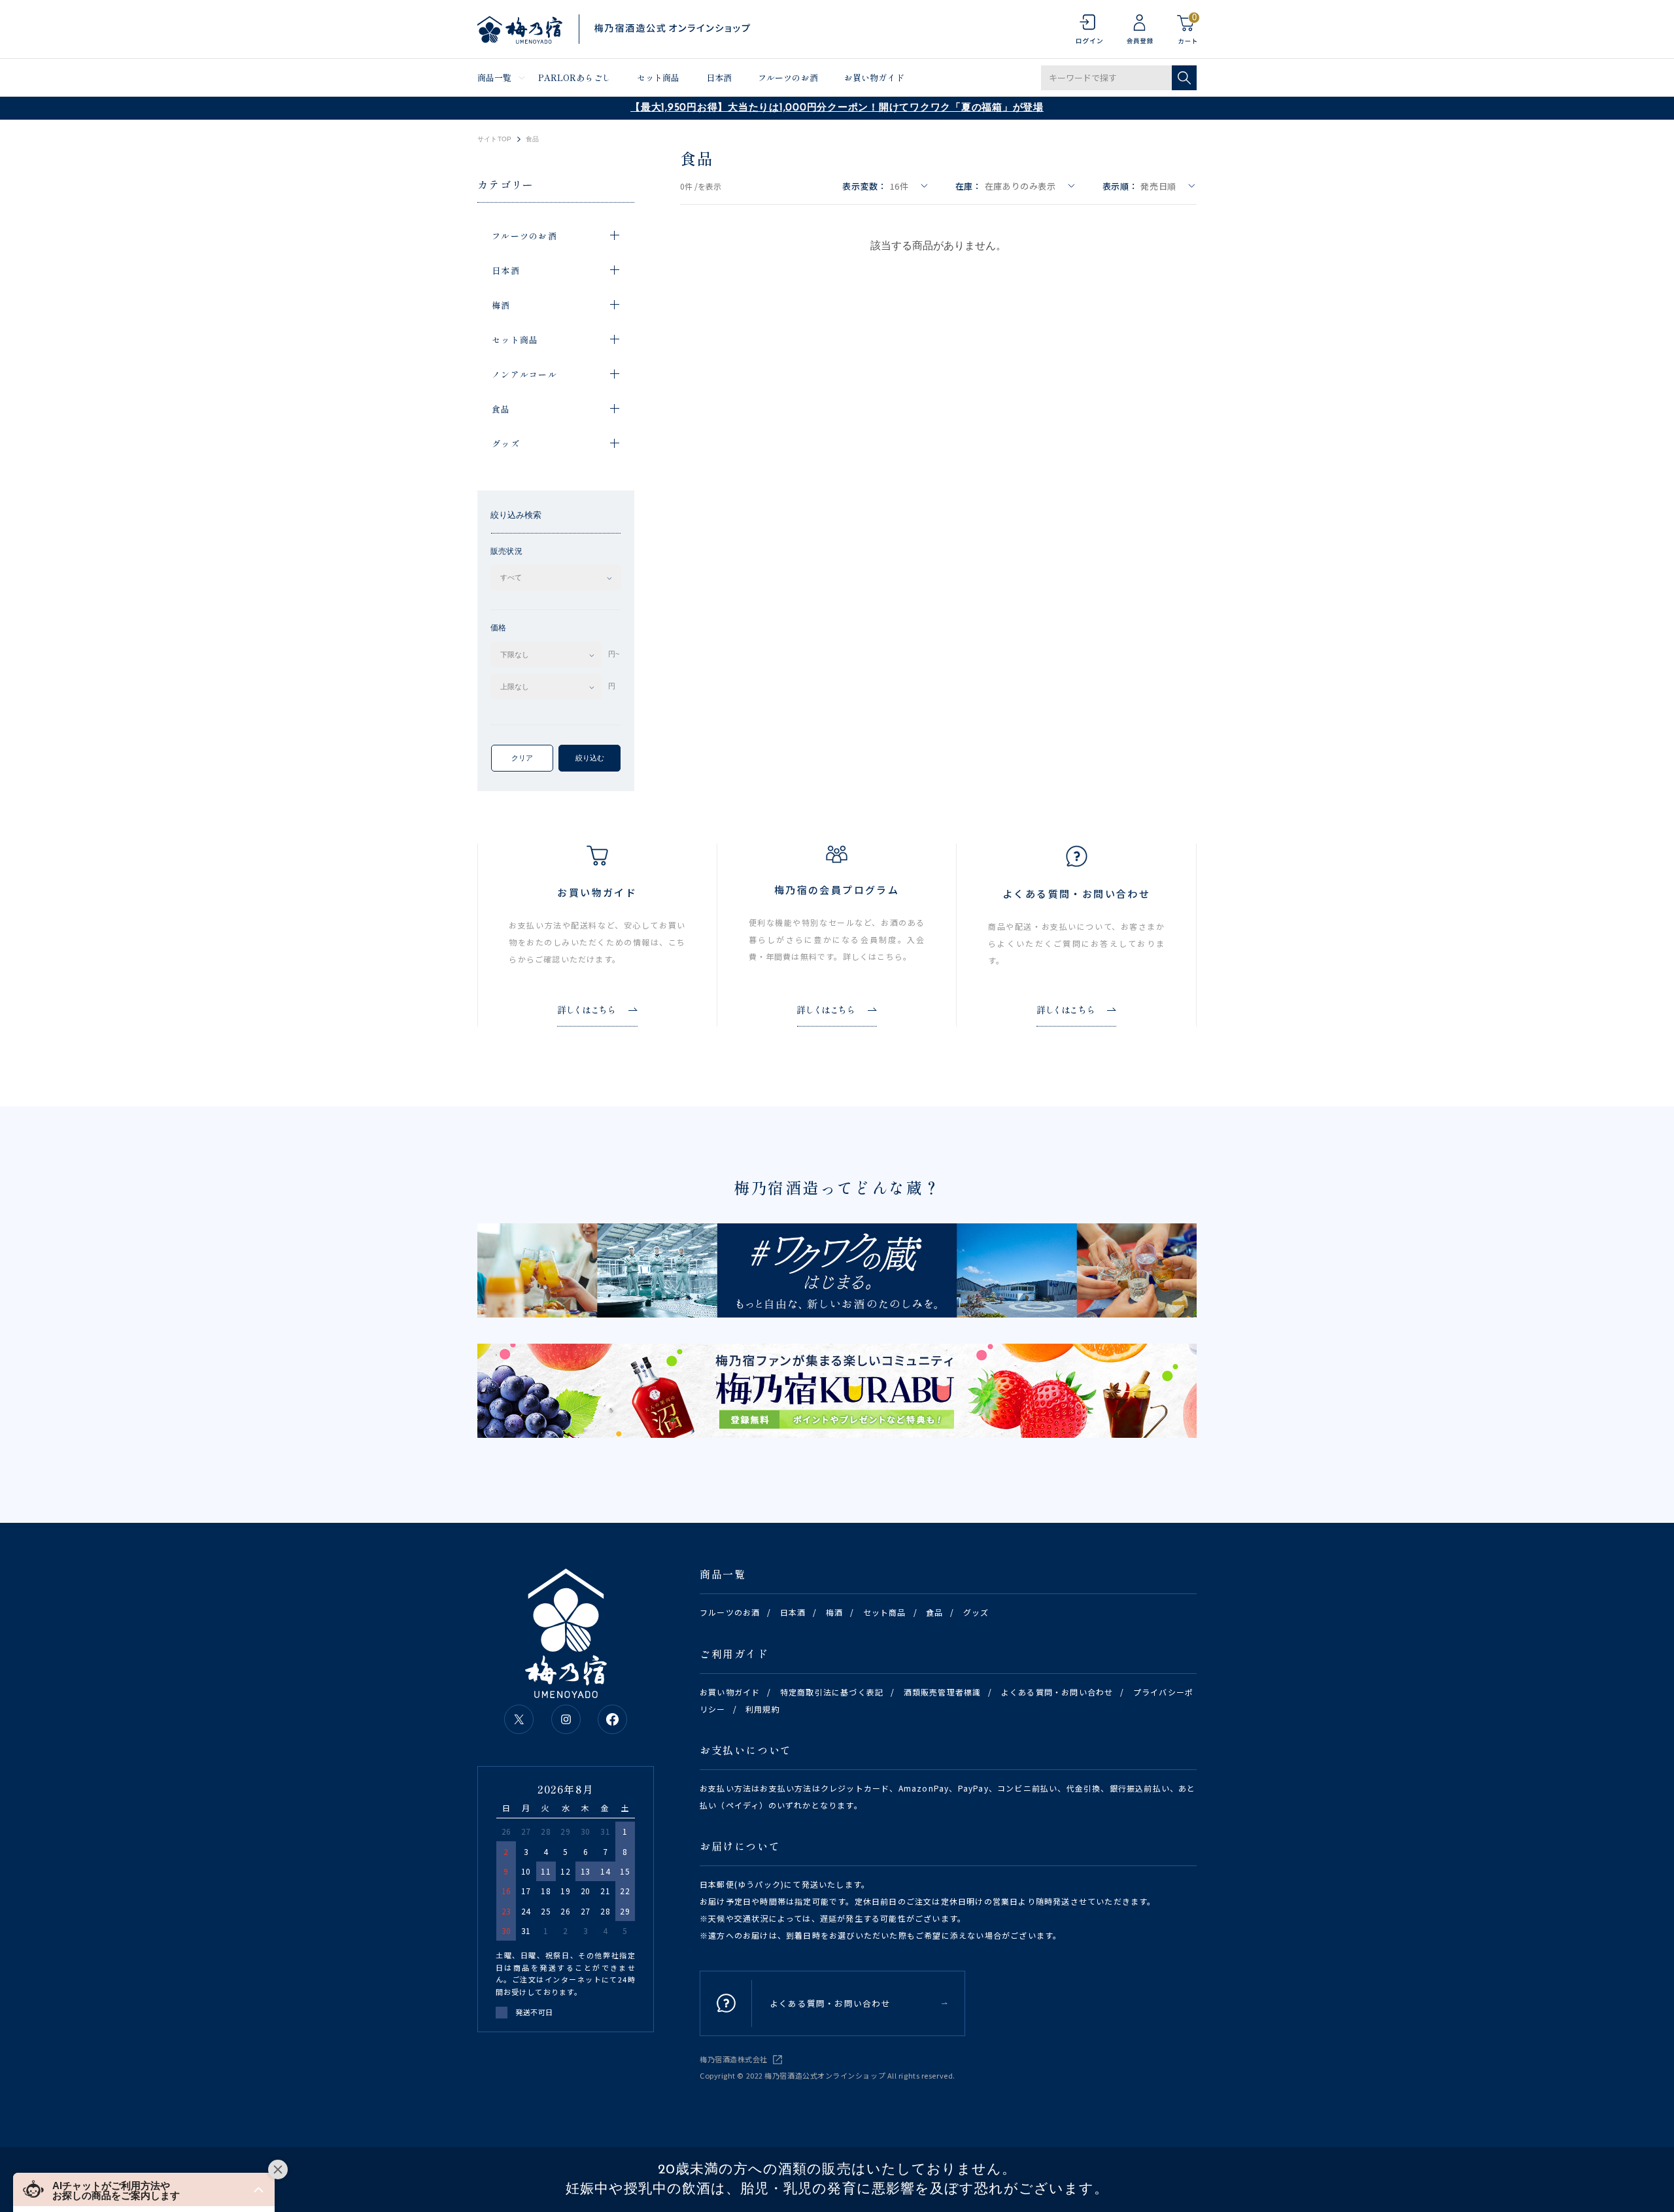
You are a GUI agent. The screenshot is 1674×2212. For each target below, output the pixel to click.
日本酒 (719, 77)
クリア (522, 758)
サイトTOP (494, 139)
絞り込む (590, 758)
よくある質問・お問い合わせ (1057, 1692)
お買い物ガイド (874, 77)
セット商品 (658, 77)
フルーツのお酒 (788, 77)
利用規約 (763, 1709)
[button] (144, 2189)
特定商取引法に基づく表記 (832, 1692)
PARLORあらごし (574, 77)
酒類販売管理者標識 (943, 1692)
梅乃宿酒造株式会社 (734, 2059)
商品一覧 (495, 77)
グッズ (976, 1612)
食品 (934, 1612)
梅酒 (834, 1612)
